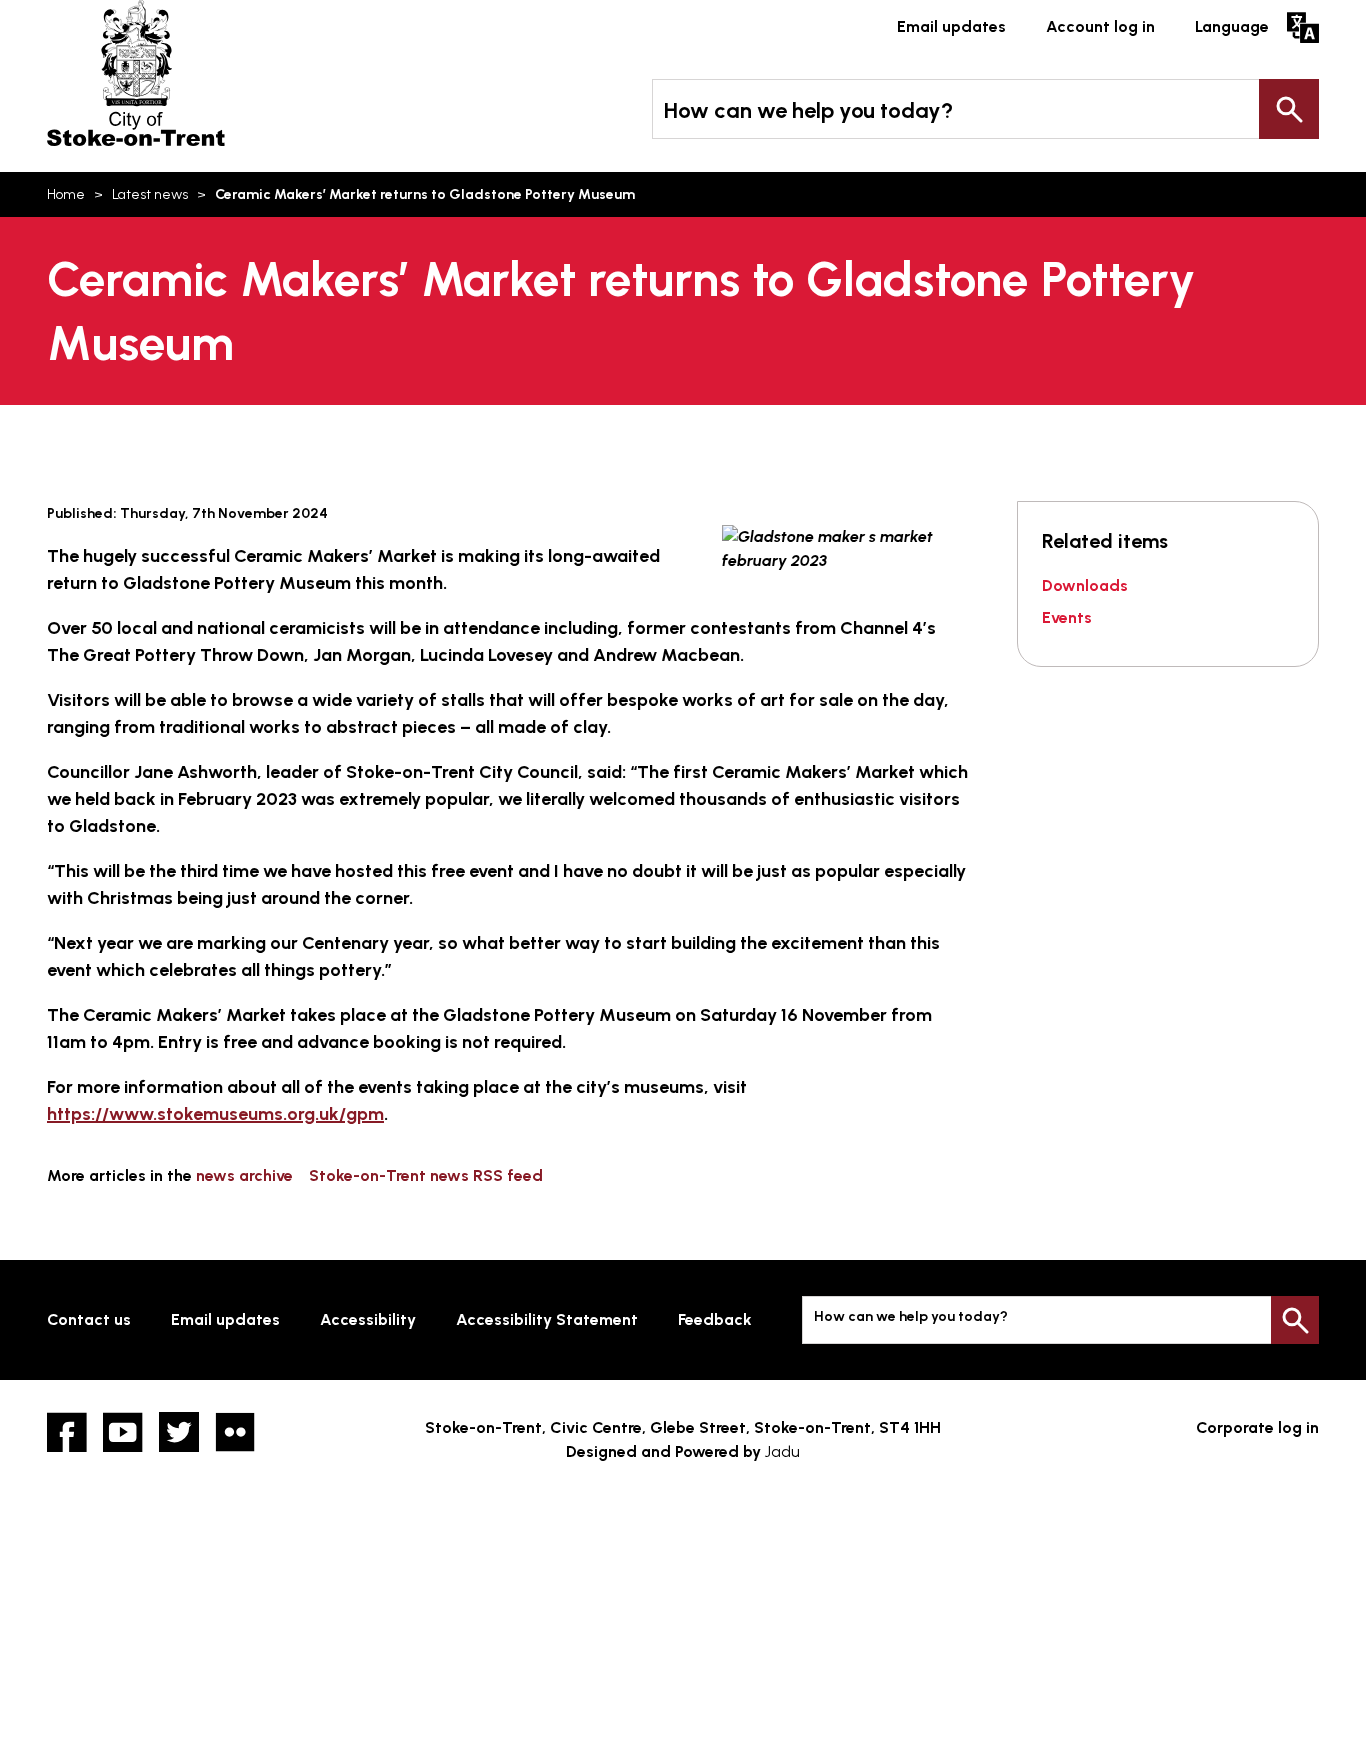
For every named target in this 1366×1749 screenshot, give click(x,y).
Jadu (782, 1451)
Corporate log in (1257, 1427)
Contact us (89, 1319)
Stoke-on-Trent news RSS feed (426, 1175)
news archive (244, 1175)
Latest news (150, 194)
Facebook (67, 1432)
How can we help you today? (808, 110)
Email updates (951, 26)
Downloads (1085, 585)
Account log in (1100, 26)
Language (1232, 26)
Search (1289, 109)
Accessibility (368, 1319)
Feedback (715, 1319)
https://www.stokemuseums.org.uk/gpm (215, 1114)
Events (1067, 617)
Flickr (235, 1432)
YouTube (123, 1432)
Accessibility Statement (547, 1319)
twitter (179, 1432)
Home (66, 194)
